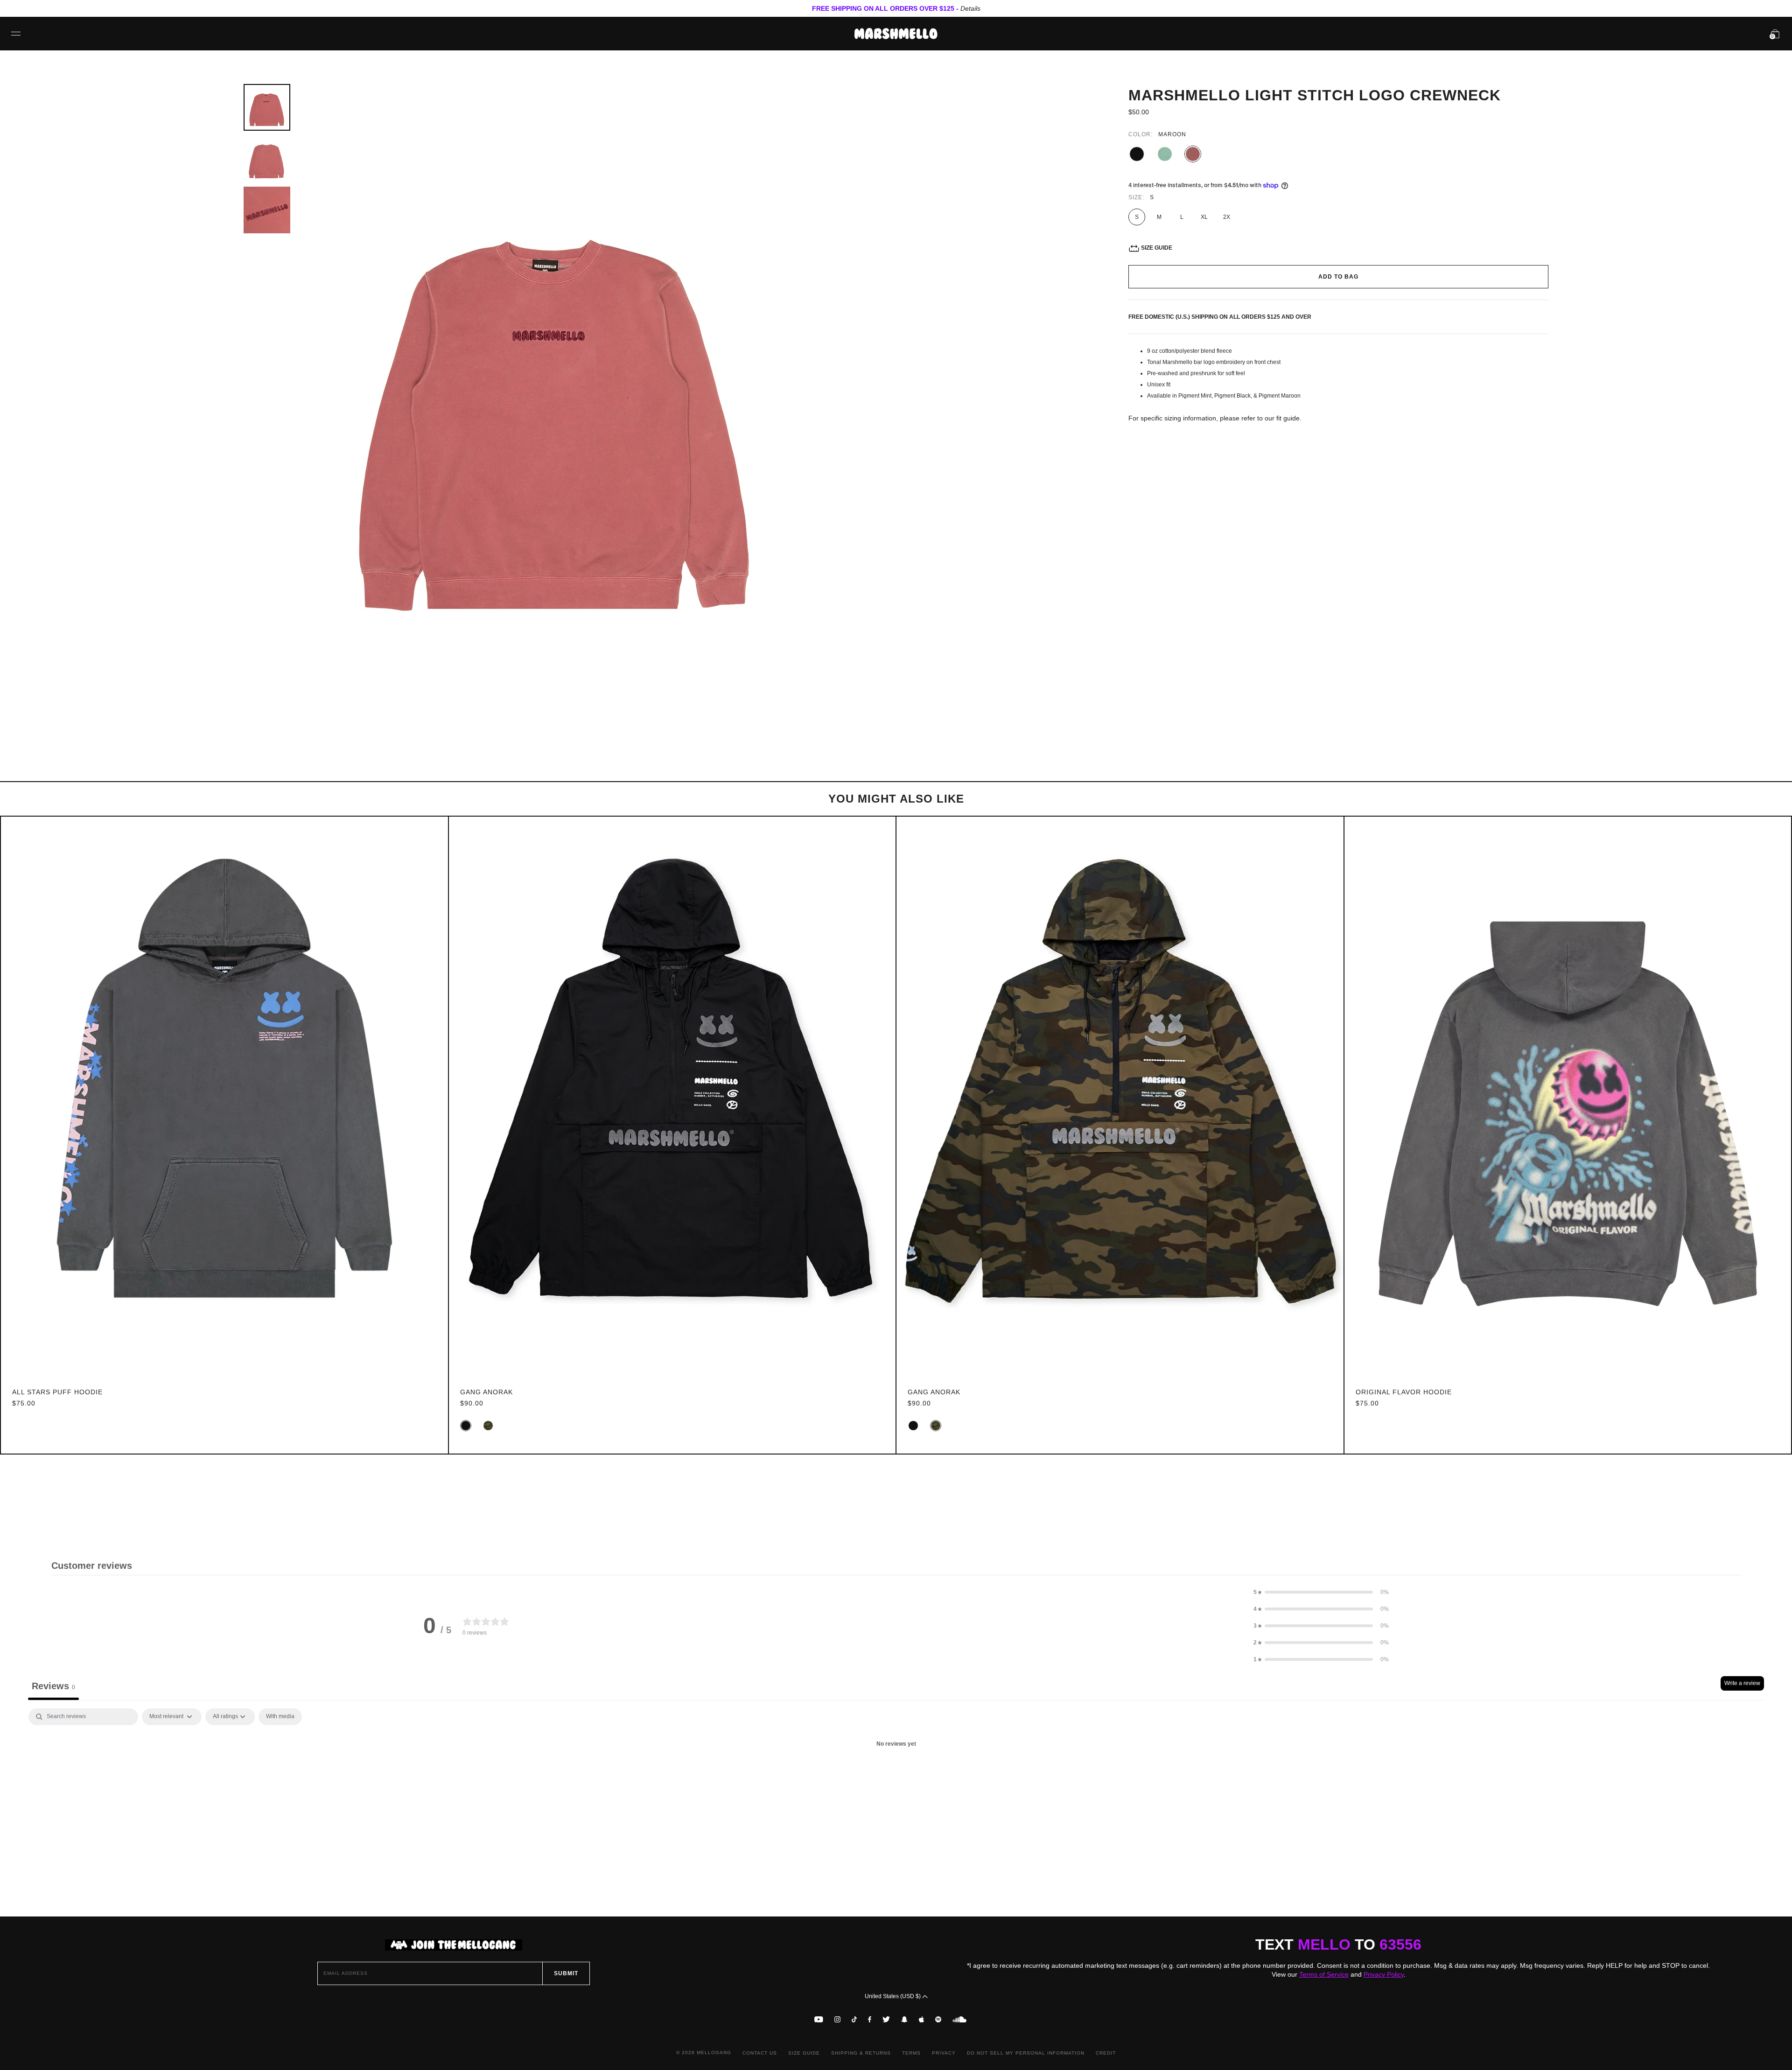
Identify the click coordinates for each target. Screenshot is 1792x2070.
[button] (1321, 1592)
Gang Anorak (486, 1392)
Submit (566, 1973)
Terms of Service (1324, 1974)
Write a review (1742, 1683)
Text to (1338, 1944)
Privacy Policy (1384, 1974)
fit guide (1288, 418)
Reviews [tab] (53, 1686)
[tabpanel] (896, 1776)
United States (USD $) (893, 1996)
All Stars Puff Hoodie (57, 1392)
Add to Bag (1338, 277)
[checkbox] (280, 1717)
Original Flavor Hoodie (1404, 1392)
